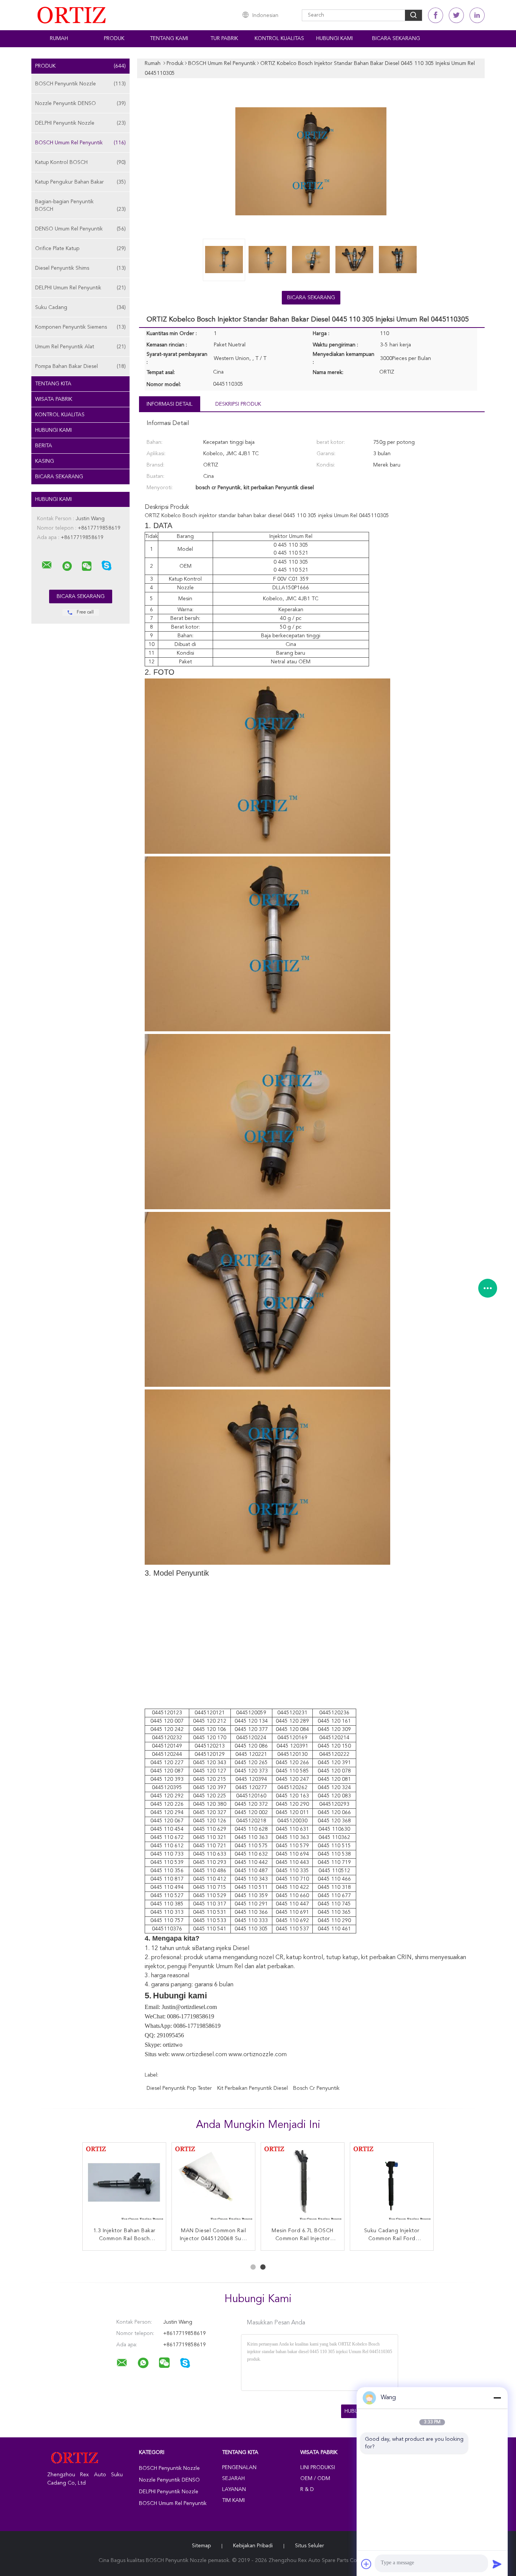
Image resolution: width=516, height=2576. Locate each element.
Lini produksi (318, 2468)
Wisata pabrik (54, 399)
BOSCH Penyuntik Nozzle (80, 84)
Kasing (45, 461)
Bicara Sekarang (396, 39)
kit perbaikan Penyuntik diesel (253, 2088)
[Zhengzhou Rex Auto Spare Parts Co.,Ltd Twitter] (456, 15)
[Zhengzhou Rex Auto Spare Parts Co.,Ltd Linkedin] (477, 15)
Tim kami (233, 2500)
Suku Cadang (80, 308)
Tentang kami (169, 39)
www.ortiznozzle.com (258, 2055)
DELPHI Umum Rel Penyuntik (80, 288)
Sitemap (201, 2546)
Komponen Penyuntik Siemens (80, 327)
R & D (307, 2489)
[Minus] (497, 2398)
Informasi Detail (170, 404)
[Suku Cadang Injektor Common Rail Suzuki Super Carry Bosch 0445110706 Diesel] (392, 2184)
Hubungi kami (334, 39)
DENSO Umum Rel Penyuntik (80, 229)
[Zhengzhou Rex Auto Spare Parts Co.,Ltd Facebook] (436, 15)
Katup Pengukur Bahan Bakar (80, 182)
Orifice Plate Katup (80, 249)
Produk (114, 39)
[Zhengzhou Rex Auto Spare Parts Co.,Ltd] (47, 565)
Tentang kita (53, 384)
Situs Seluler (310, 2546)
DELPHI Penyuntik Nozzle (80, 123)
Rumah (59, 39)
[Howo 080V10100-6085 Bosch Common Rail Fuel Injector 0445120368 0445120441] (213, 2184)
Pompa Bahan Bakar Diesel (80, 366)
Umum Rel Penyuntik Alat (80, 347)
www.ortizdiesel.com (199, 2055)
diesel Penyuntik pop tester (179, 2088)
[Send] (497, 2564)
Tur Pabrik (224, 39)
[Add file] (366, 2564)
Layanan (234, 2489)
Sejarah (233, 2479)
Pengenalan (239, 2468)
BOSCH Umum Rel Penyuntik (80, 143)
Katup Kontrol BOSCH (80, 162)
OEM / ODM (315, 2479)
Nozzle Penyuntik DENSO (80, 104)
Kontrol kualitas (279, 39)
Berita (44, 446)
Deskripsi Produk (238, 404)
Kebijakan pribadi (253, 2546)
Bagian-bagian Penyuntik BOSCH (80, 206)
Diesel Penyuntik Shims (80, 268)
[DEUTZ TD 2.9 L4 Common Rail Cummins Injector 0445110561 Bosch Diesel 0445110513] (303, 2184)
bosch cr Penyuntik (316, 2088)
